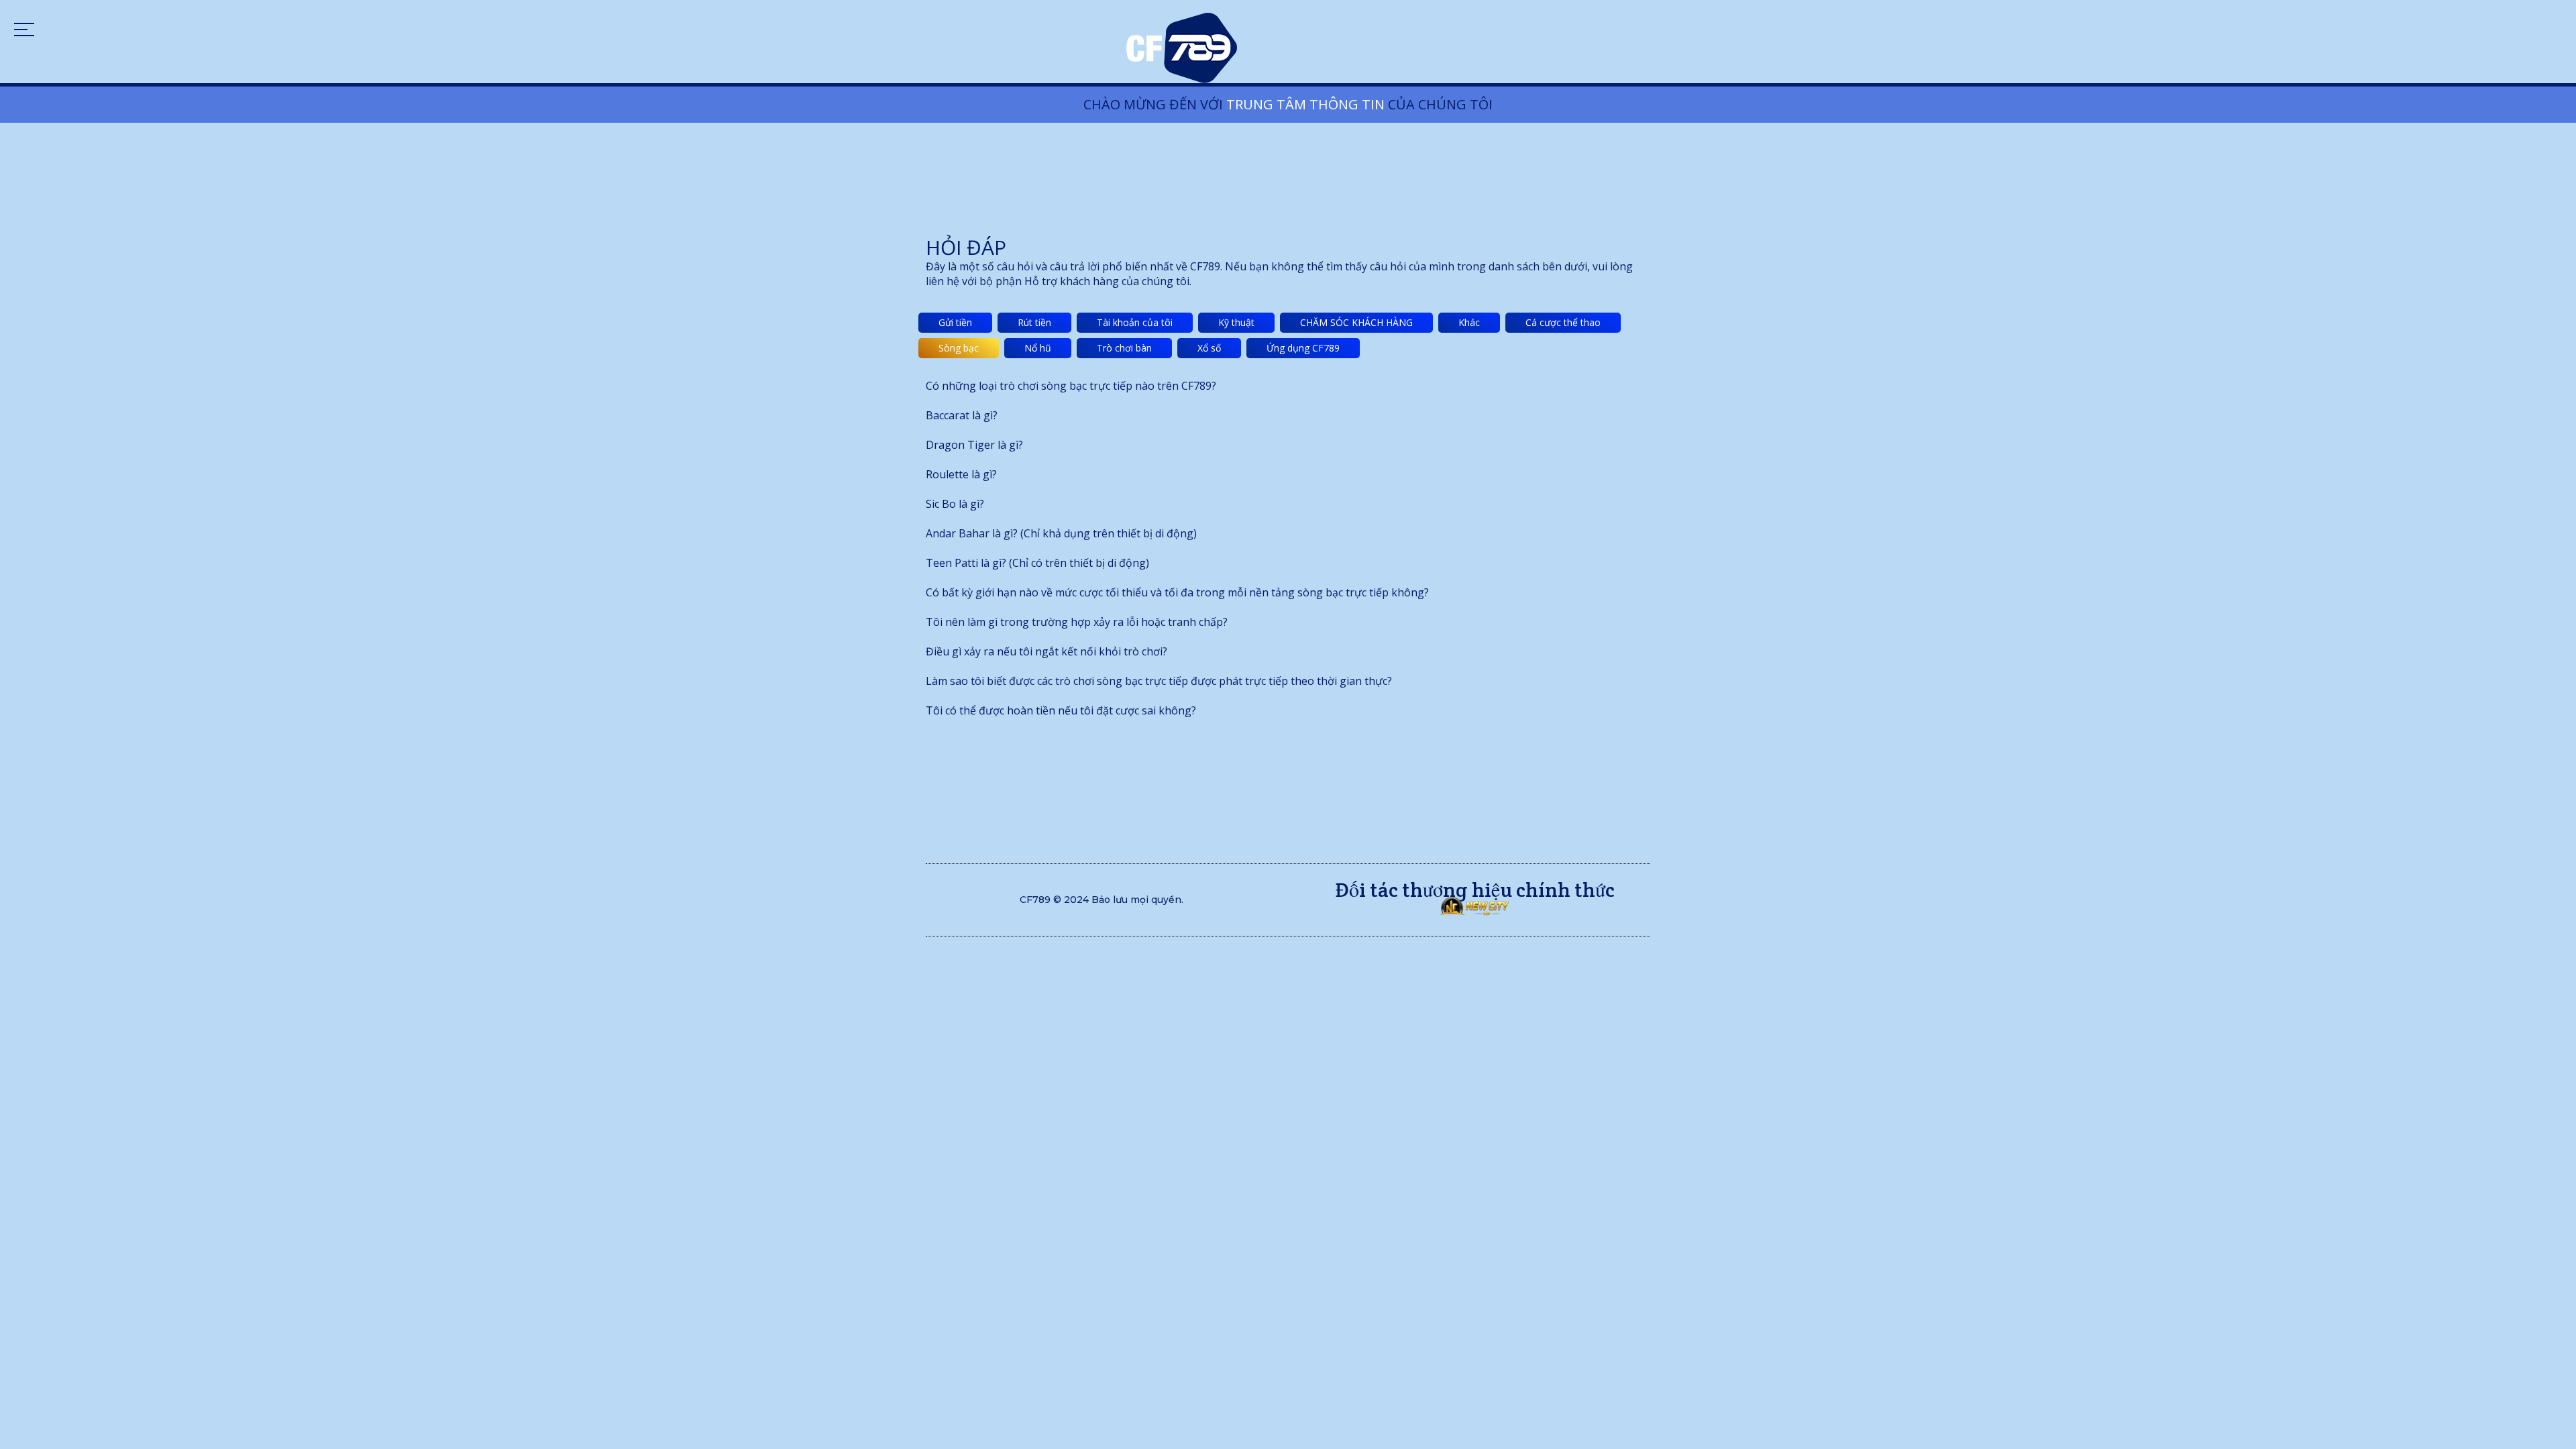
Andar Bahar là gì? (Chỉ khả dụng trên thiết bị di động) (1061, 533)
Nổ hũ (1038, 348)
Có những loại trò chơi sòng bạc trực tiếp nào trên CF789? (1071, 386)
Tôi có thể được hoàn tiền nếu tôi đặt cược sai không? (1061, 710)
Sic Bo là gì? (955, 504)
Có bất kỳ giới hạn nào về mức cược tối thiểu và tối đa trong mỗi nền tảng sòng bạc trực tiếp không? (1177, 592)
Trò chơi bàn (1124, 348)
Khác (1469, 322)
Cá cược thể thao (1563, 322)
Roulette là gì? (961, 474)
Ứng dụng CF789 (1303, 348)
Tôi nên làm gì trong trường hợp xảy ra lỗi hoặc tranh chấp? (1077, 622)
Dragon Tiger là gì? (974, 445)
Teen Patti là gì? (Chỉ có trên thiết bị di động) (1037, 563)
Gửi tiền (955, 322)
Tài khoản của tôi (1135, 322)
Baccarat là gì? (962, 415)
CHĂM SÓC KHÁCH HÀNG (1356, 322)
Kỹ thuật (1236, 322)
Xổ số (1209, 348)
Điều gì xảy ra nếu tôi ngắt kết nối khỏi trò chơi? (1046, 651)
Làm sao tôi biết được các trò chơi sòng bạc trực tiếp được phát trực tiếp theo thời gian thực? (1159, 681)
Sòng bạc (959, 348)
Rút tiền (1034, 322)
